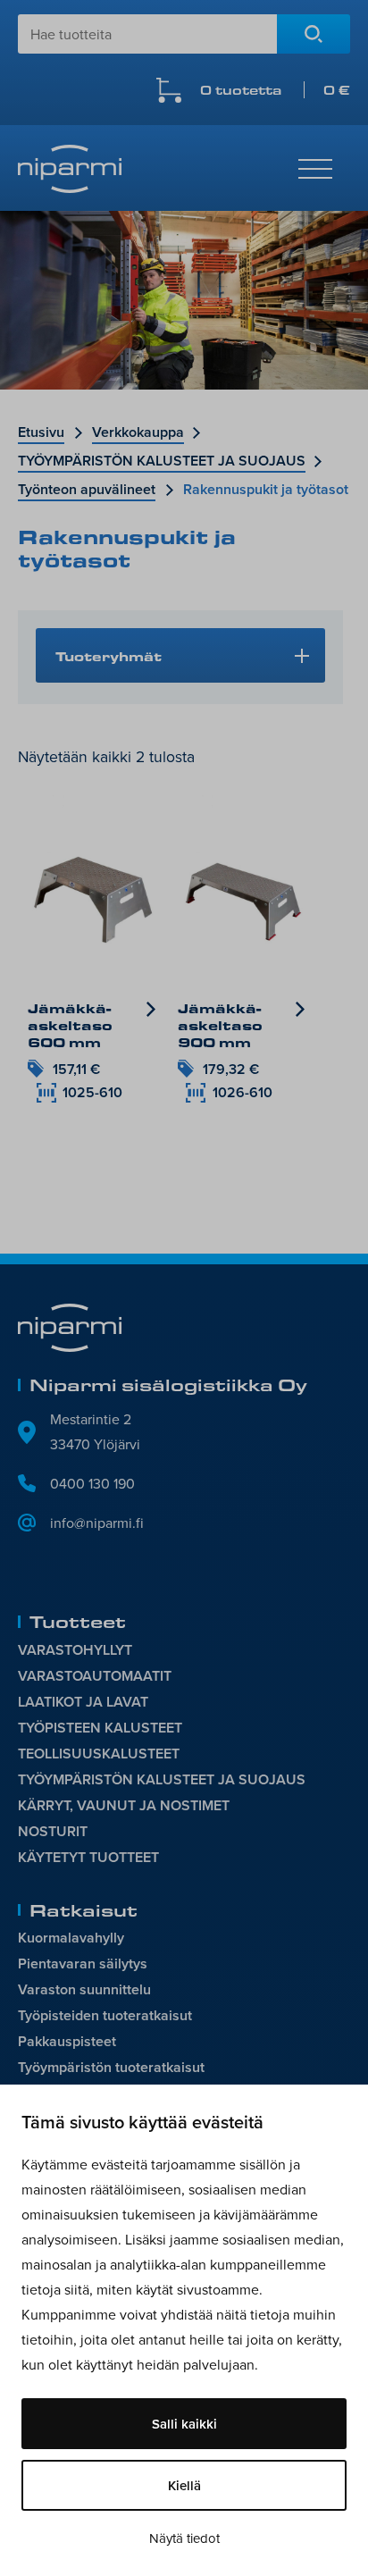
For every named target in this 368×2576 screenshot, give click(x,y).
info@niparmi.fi (97, 1523)
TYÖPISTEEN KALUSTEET (100, 1728)
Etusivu (41, 432)
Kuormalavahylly (71, 1938)
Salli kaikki (184, 2424)
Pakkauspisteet (67, 2041)
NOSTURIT (53, 1831)
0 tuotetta (275, 90)
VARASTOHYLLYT (75, 1650)
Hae (314, 34)
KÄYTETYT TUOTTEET (88, 1857)
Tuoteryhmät (109, 656)
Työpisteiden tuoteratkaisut (105, 2015)
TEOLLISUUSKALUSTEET (99, 1754)
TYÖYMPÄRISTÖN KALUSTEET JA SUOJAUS (162, 461)
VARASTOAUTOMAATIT (95, 1676)
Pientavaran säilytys (83, 1963)
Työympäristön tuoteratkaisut (111, 2067)
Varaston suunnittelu (84, 1989)
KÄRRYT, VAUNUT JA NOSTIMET (124, 1805)
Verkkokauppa (138, 432)
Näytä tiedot (184, 2538)
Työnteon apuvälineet (87, 489)
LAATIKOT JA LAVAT (83, 1702)
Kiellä (184, 2485)
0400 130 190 (92, 1483)
